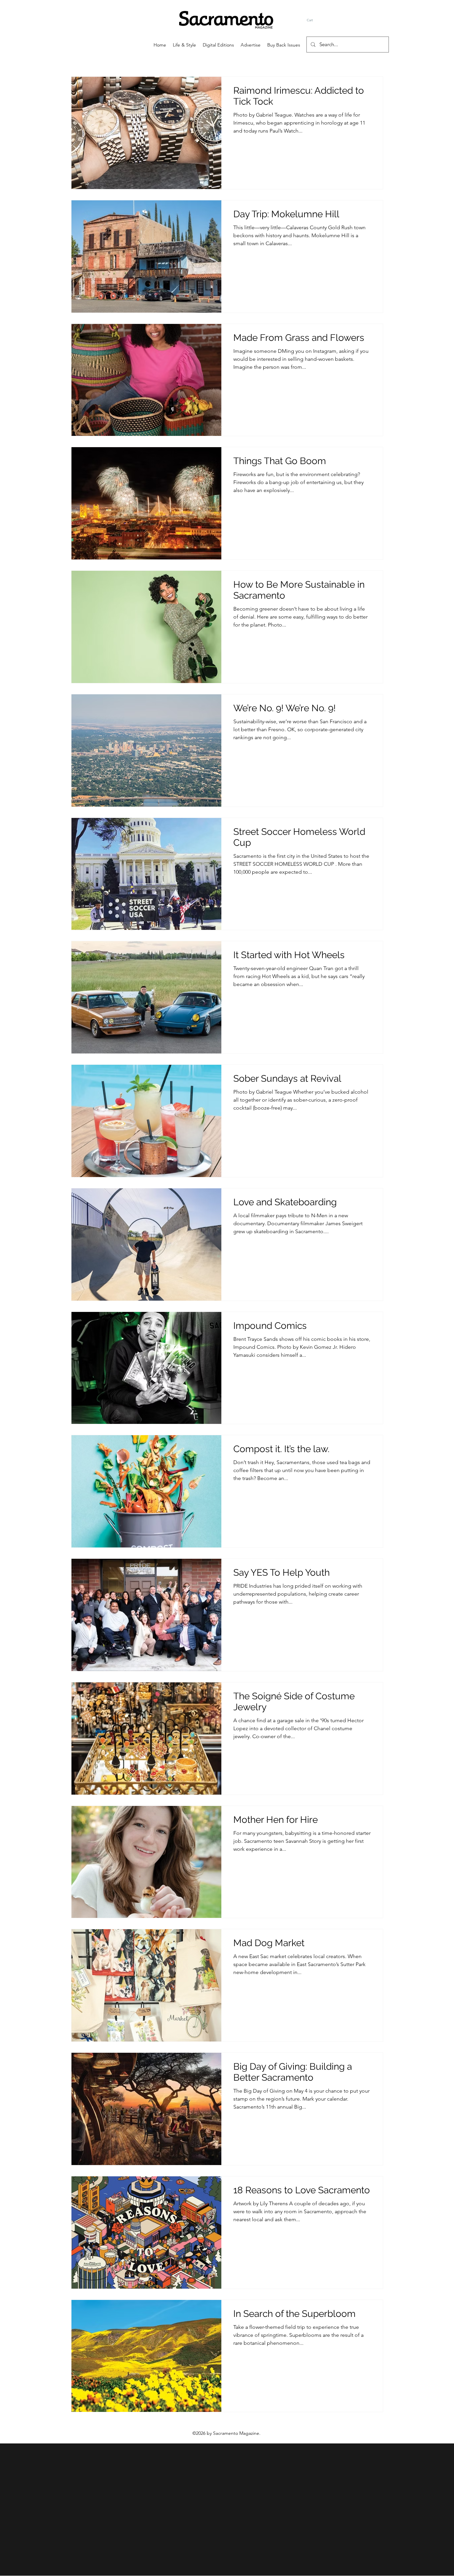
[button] (312, 20)
